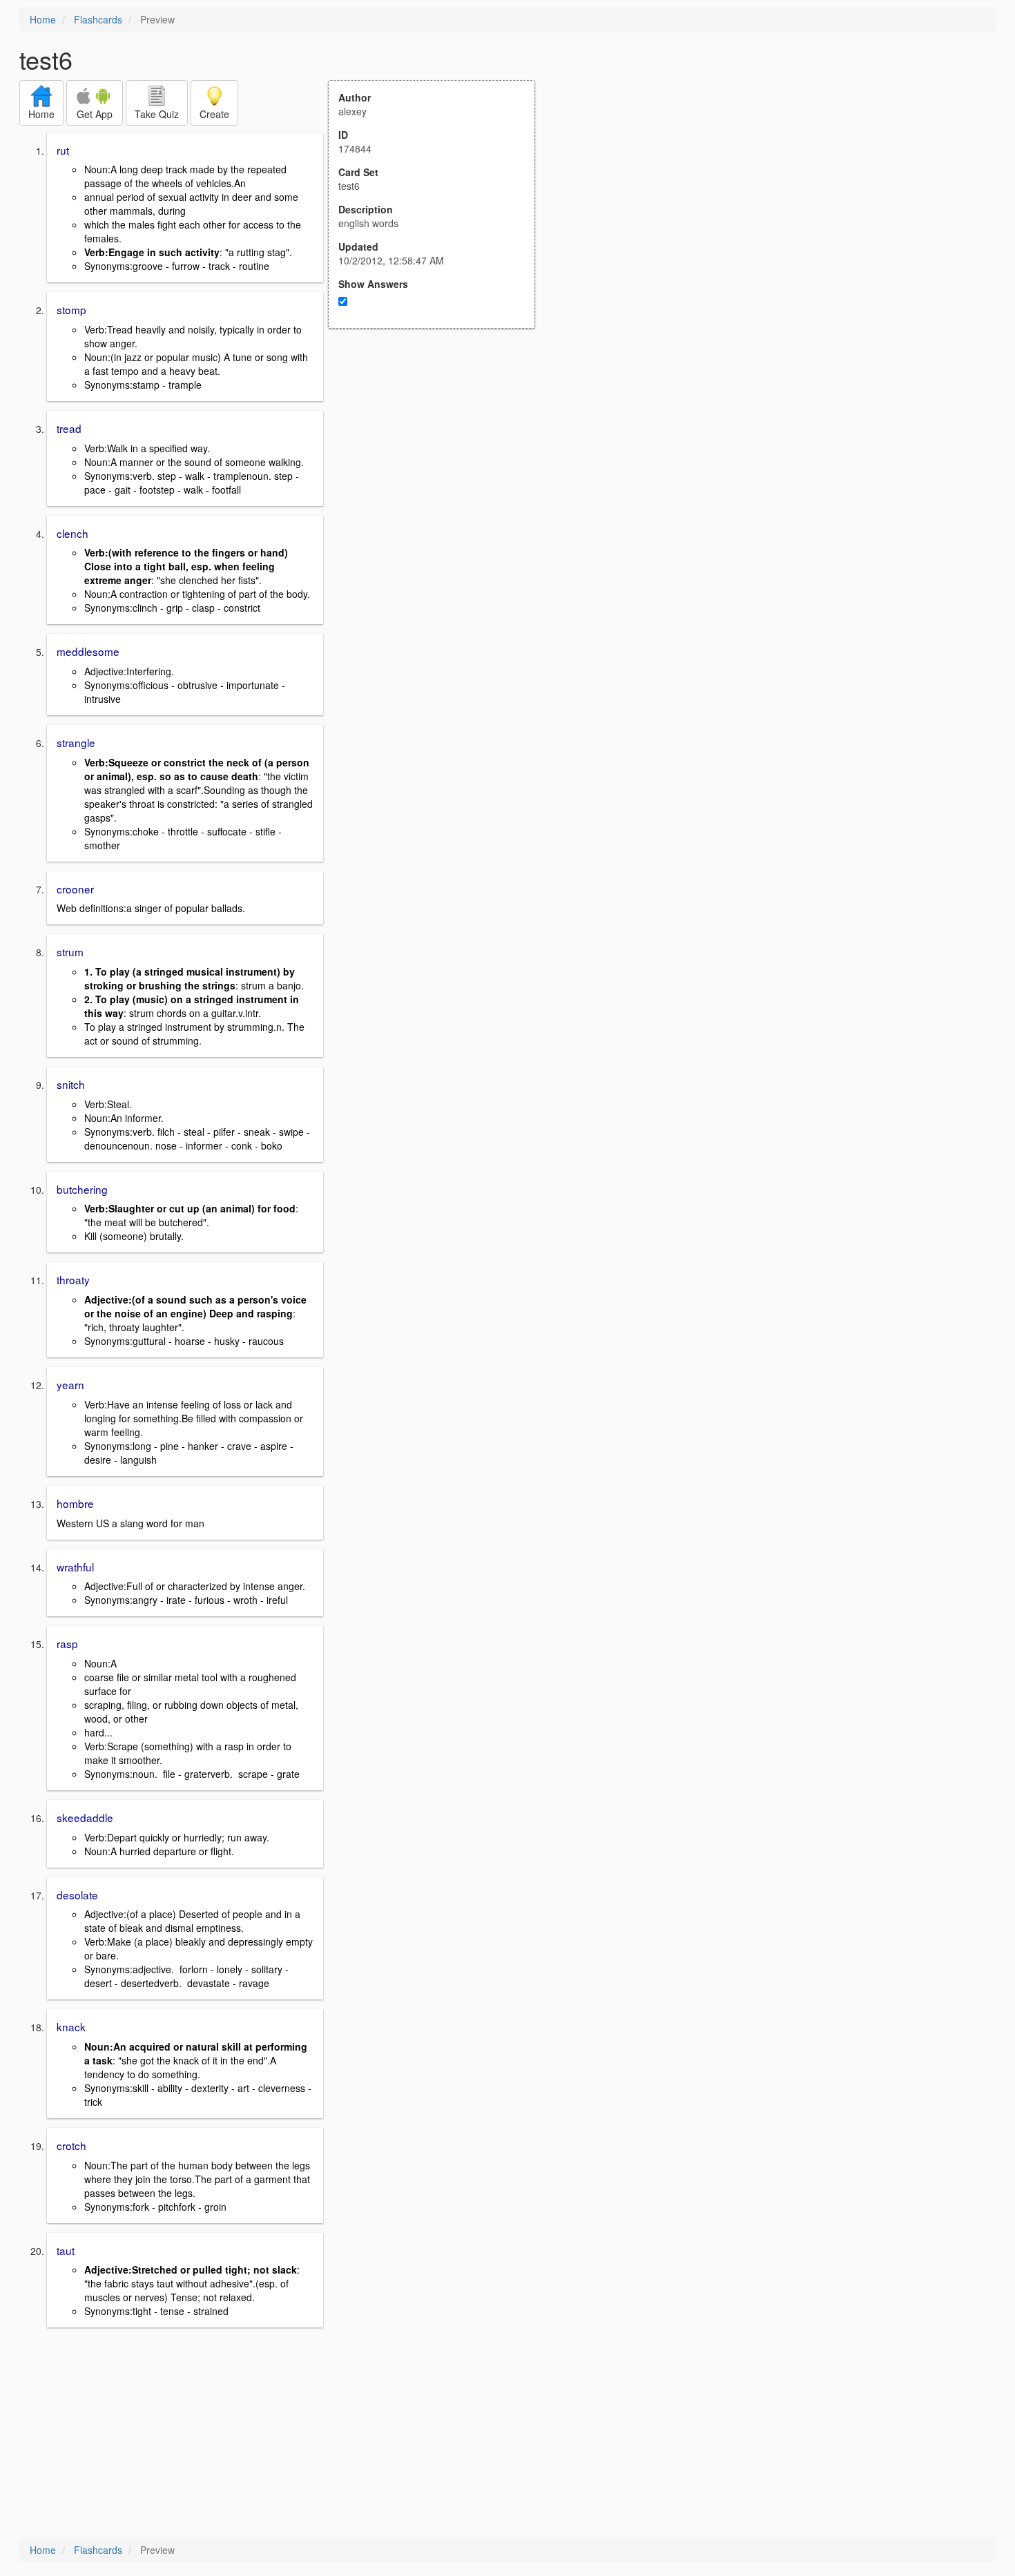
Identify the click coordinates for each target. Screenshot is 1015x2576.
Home (43, 19)
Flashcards (98, 19)
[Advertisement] (439, 464)
